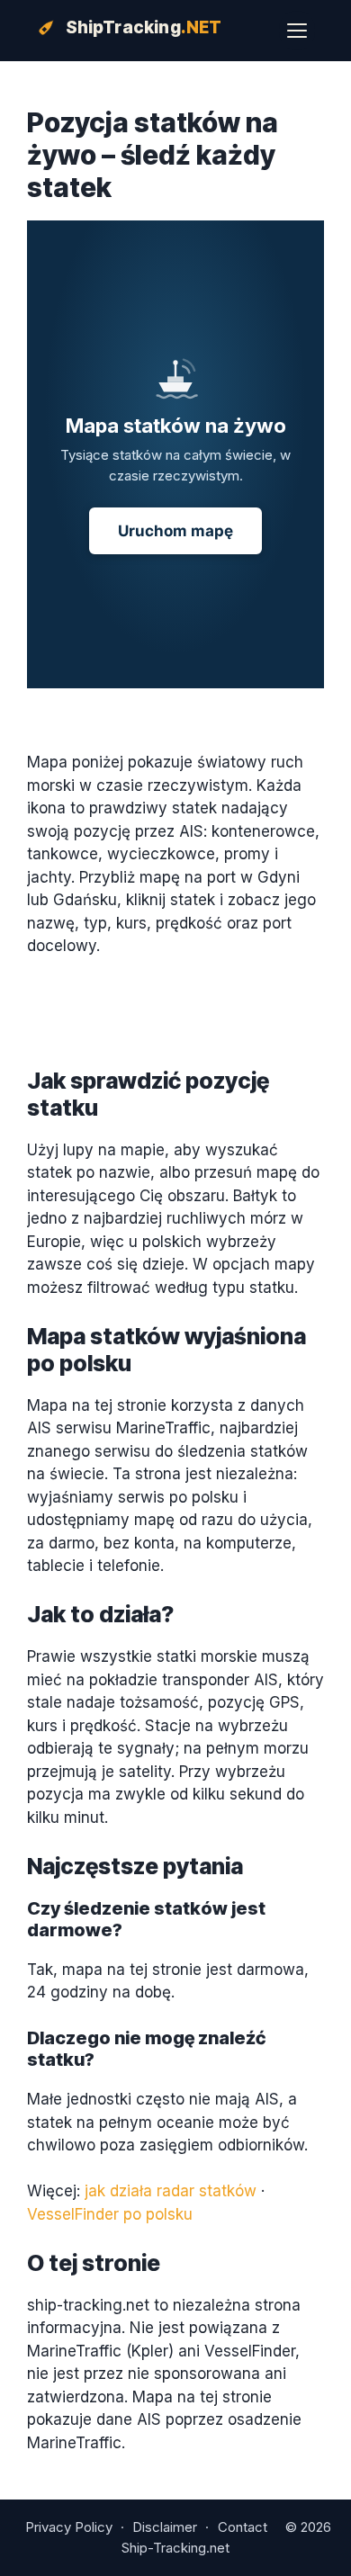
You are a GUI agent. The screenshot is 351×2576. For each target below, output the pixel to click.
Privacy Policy (69, 2527)
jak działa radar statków (171, 2191)
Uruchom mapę (175, 531)
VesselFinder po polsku (110, 2214)
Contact (243, 2527)
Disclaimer (165, 2527)
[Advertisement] (175, 720)
